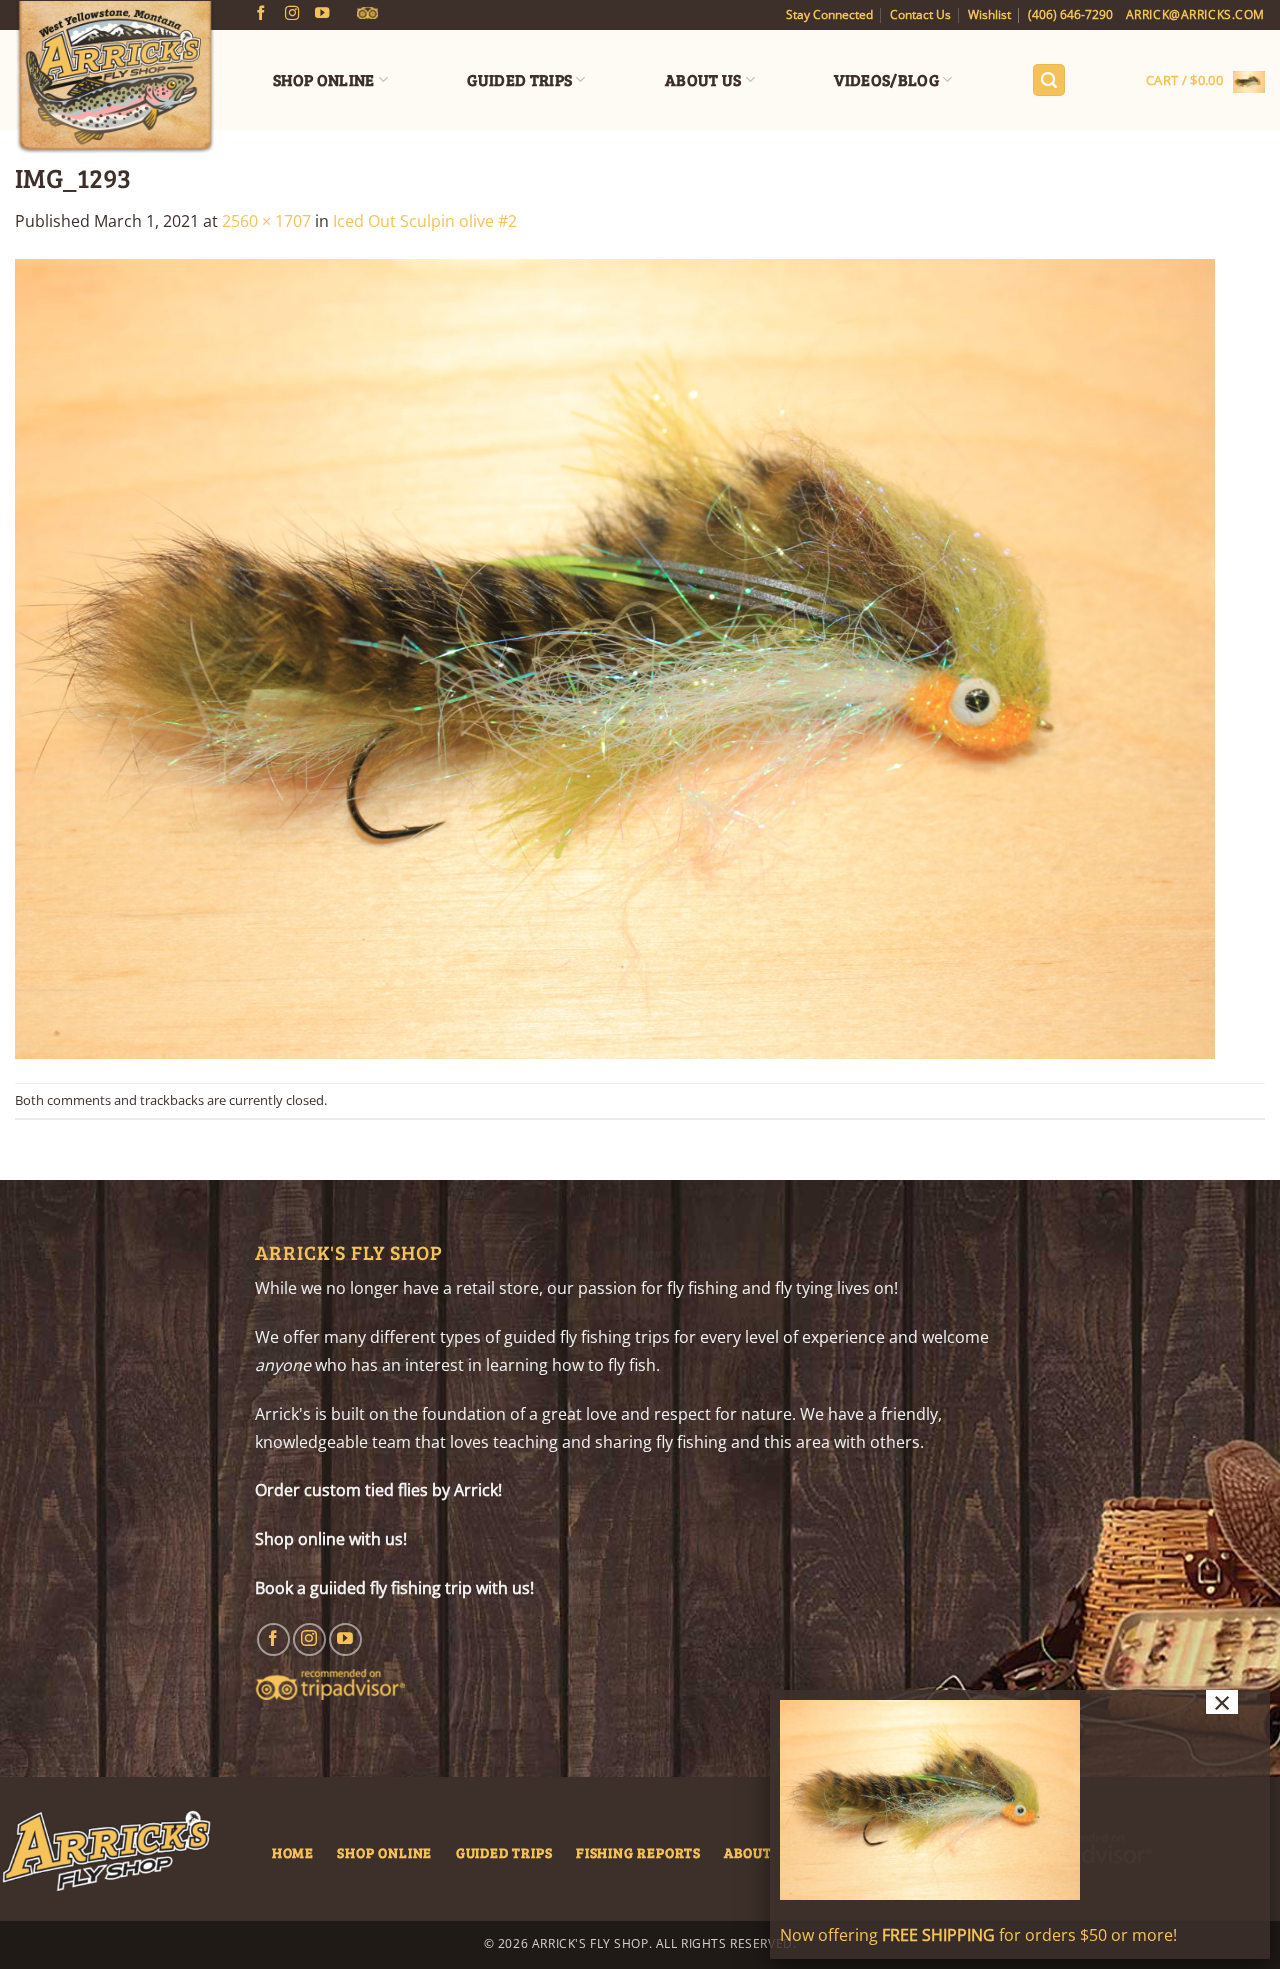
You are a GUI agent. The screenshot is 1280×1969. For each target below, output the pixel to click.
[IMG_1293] (615, 657)
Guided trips (504, 1852)
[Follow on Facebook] (261, 14)
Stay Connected (829, 14)
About (747, 1852)
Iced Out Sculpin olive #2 (425, 221)
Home (293, 1852)
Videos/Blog (886, 79)
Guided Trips (519, 79)
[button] (1049, 80)
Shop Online (324, 79)
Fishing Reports (638, 1852)
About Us (703, 79)
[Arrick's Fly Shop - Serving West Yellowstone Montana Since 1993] (115, 78)
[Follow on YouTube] (322, 14)
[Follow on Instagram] (292, 14)
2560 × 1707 (266, 221)
